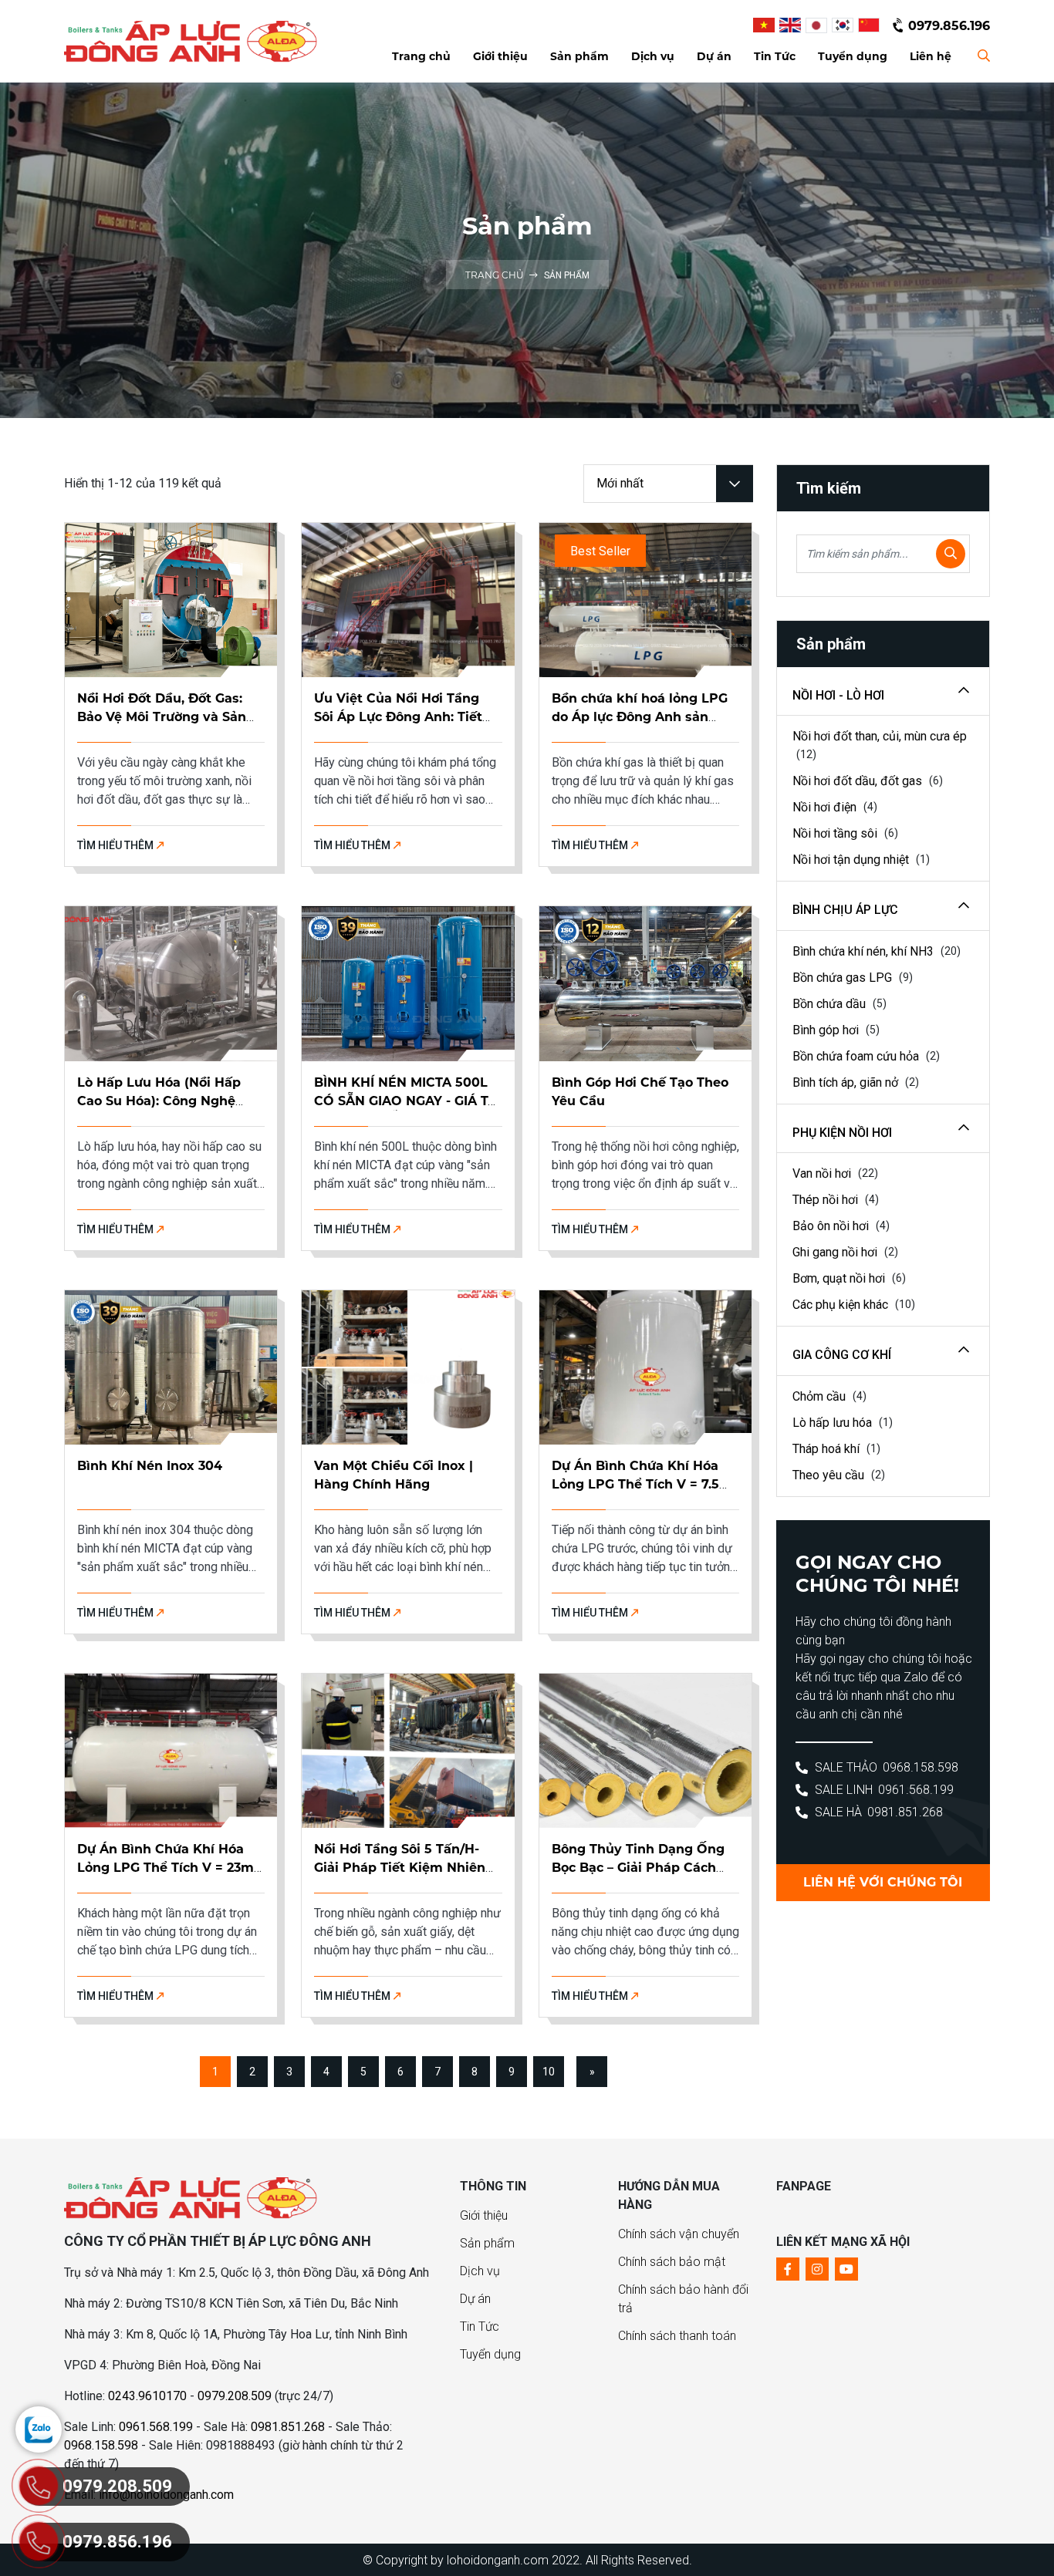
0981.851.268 (905, 1812)
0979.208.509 (235, 2396)
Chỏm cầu (821, 1396)
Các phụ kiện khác (842, 1305)
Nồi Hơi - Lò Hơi (838, 695)
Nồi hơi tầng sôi (836, 833)
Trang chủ (496, 275)
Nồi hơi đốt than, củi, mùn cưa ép (880, 736)
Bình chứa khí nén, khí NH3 (865, 951)
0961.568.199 (916, 1790)
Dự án (475, 2299)
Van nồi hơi (823, 1173)
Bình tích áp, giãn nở (847, 1082)
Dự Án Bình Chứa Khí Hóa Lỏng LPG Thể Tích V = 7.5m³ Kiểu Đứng (645, 1484)
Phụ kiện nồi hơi (842, 1133)
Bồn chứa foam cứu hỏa (857, 1056)
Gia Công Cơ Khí (842, 1355)
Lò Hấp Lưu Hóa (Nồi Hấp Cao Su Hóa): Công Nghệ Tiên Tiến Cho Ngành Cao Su (169, 1101)
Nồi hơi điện (826, 807)
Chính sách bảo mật (672, 2262)
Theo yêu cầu (830, 1475)
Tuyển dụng (490, 2354)
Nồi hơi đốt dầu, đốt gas (859, 781)
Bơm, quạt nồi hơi (840, 1278)
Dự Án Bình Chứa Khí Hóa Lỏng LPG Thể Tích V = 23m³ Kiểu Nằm (168, 1868)
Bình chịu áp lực (845, 910)
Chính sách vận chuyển (679, 2234)
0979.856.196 (949, 26)
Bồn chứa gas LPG (844, 978)
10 (549, 2072)
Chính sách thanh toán (677, 2336)
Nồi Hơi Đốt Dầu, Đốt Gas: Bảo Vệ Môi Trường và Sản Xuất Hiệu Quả (162, 717)
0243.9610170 (147, 2396)
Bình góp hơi (827, 1030)
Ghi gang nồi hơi (836, 1252)
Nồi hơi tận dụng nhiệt (852, 860)
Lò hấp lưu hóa (834, 1423)
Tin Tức (480, 2326)
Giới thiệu (484, 2215)
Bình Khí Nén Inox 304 (150, 1466)
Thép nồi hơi (827, 1200)
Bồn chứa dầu (831, 1004)
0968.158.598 (921, 1767)
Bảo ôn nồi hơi (832, 1226)
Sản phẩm (487, 2243)
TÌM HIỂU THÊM (117, 845)
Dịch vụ (480, 2271)
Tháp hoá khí (828, 1449)
